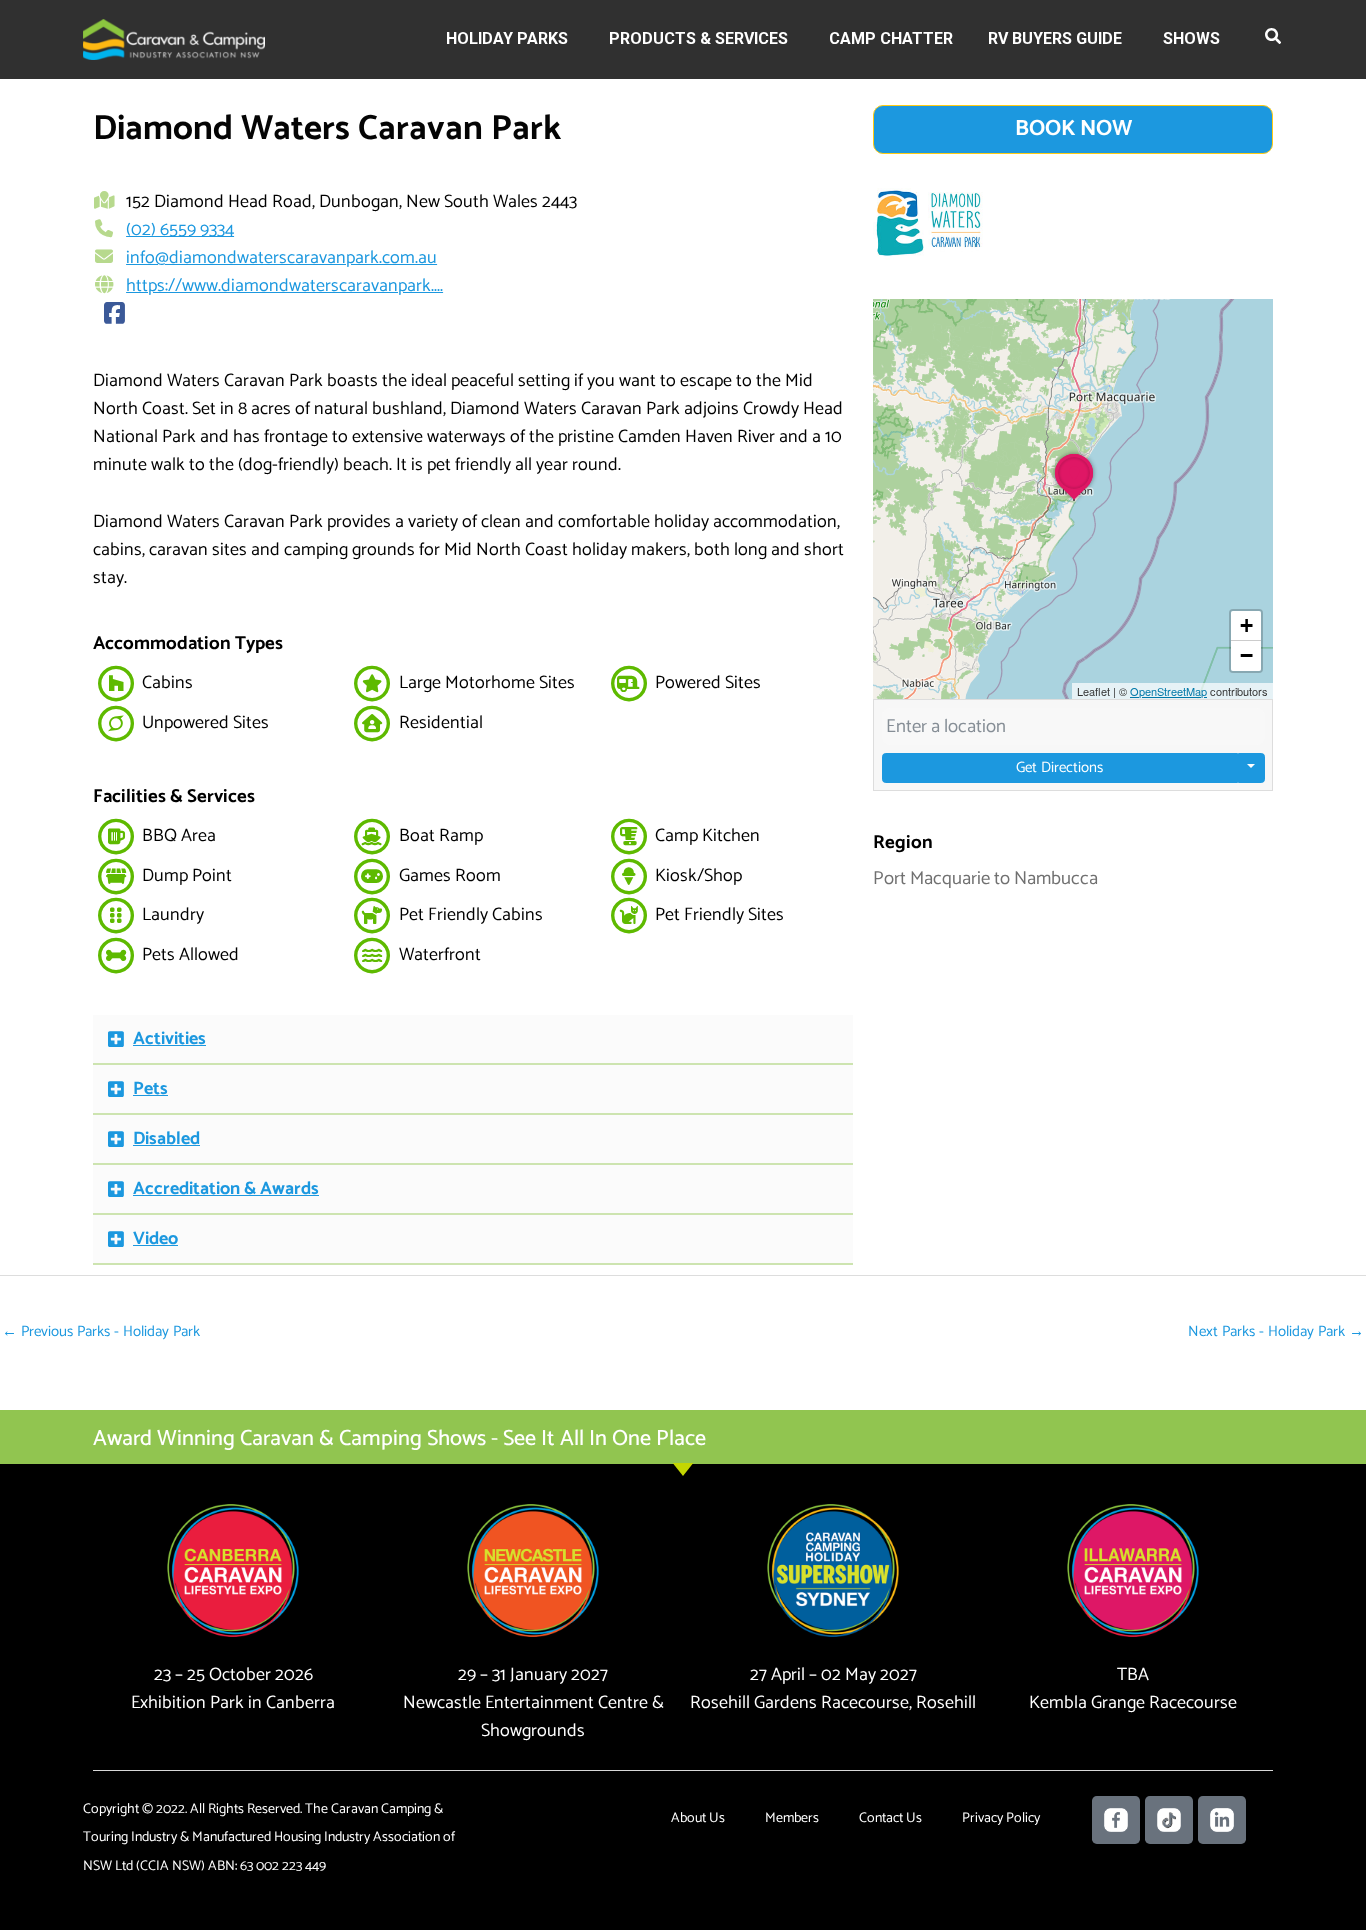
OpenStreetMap (1168, 691)
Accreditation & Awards (226, 1189)
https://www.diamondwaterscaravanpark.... (284, 286)
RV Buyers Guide (1055, 38)
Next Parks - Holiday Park (1276, 1331)
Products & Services (698, 38)
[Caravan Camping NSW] (174, 38)
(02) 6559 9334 (180, 230)
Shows (1191, 38)
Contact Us (890, 1818)
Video (155, 1239)
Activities (169, 1039)
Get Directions (1059, 767)
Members (792, 1818)
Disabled (166, 1139)
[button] (1274, 40)
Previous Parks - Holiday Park (101, 1331)
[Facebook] (115, 315)
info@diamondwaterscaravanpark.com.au (281, 258)
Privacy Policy (1001, 1818)
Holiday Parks (507, 38)
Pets (150, 1089)
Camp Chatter (891, 38)
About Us (698, 1818)
